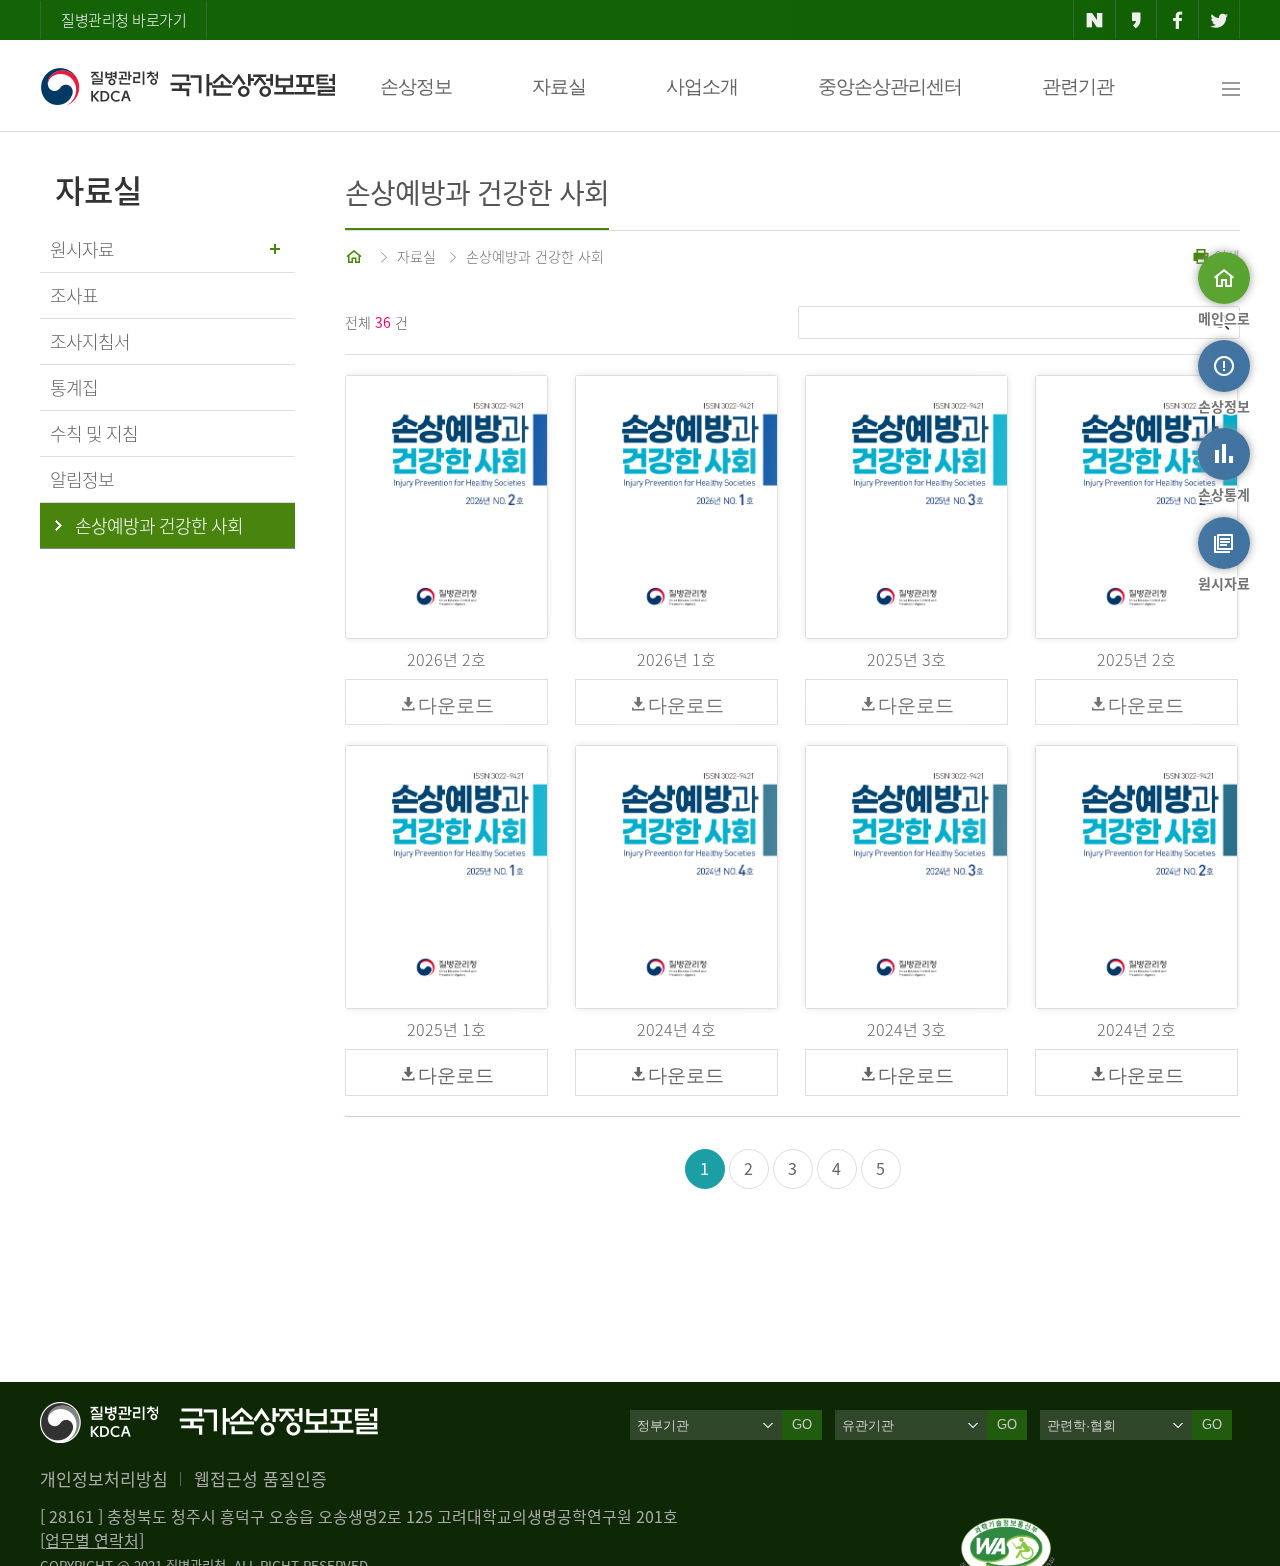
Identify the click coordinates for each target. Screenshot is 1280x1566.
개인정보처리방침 (104, 1478)
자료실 (559, 86)
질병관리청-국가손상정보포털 (187, 86)
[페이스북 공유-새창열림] (1177, 20)
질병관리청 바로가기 (123, 20)
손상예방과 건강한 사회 (535, 256)
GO (802, 1424)
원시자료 (82, 249)
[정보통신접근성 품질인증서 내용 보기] (1007, 1530)
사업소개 (702, 86)
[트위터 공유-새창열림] (1219, 20)
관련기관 (1078, 86)
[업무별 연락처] (92, 1540)
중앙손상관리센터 (890, 86)
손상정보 (416, 86)
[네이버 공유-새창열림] (1094, 20)
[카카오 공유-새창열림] (1136, 20)
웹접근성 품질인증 (260, 1478)
